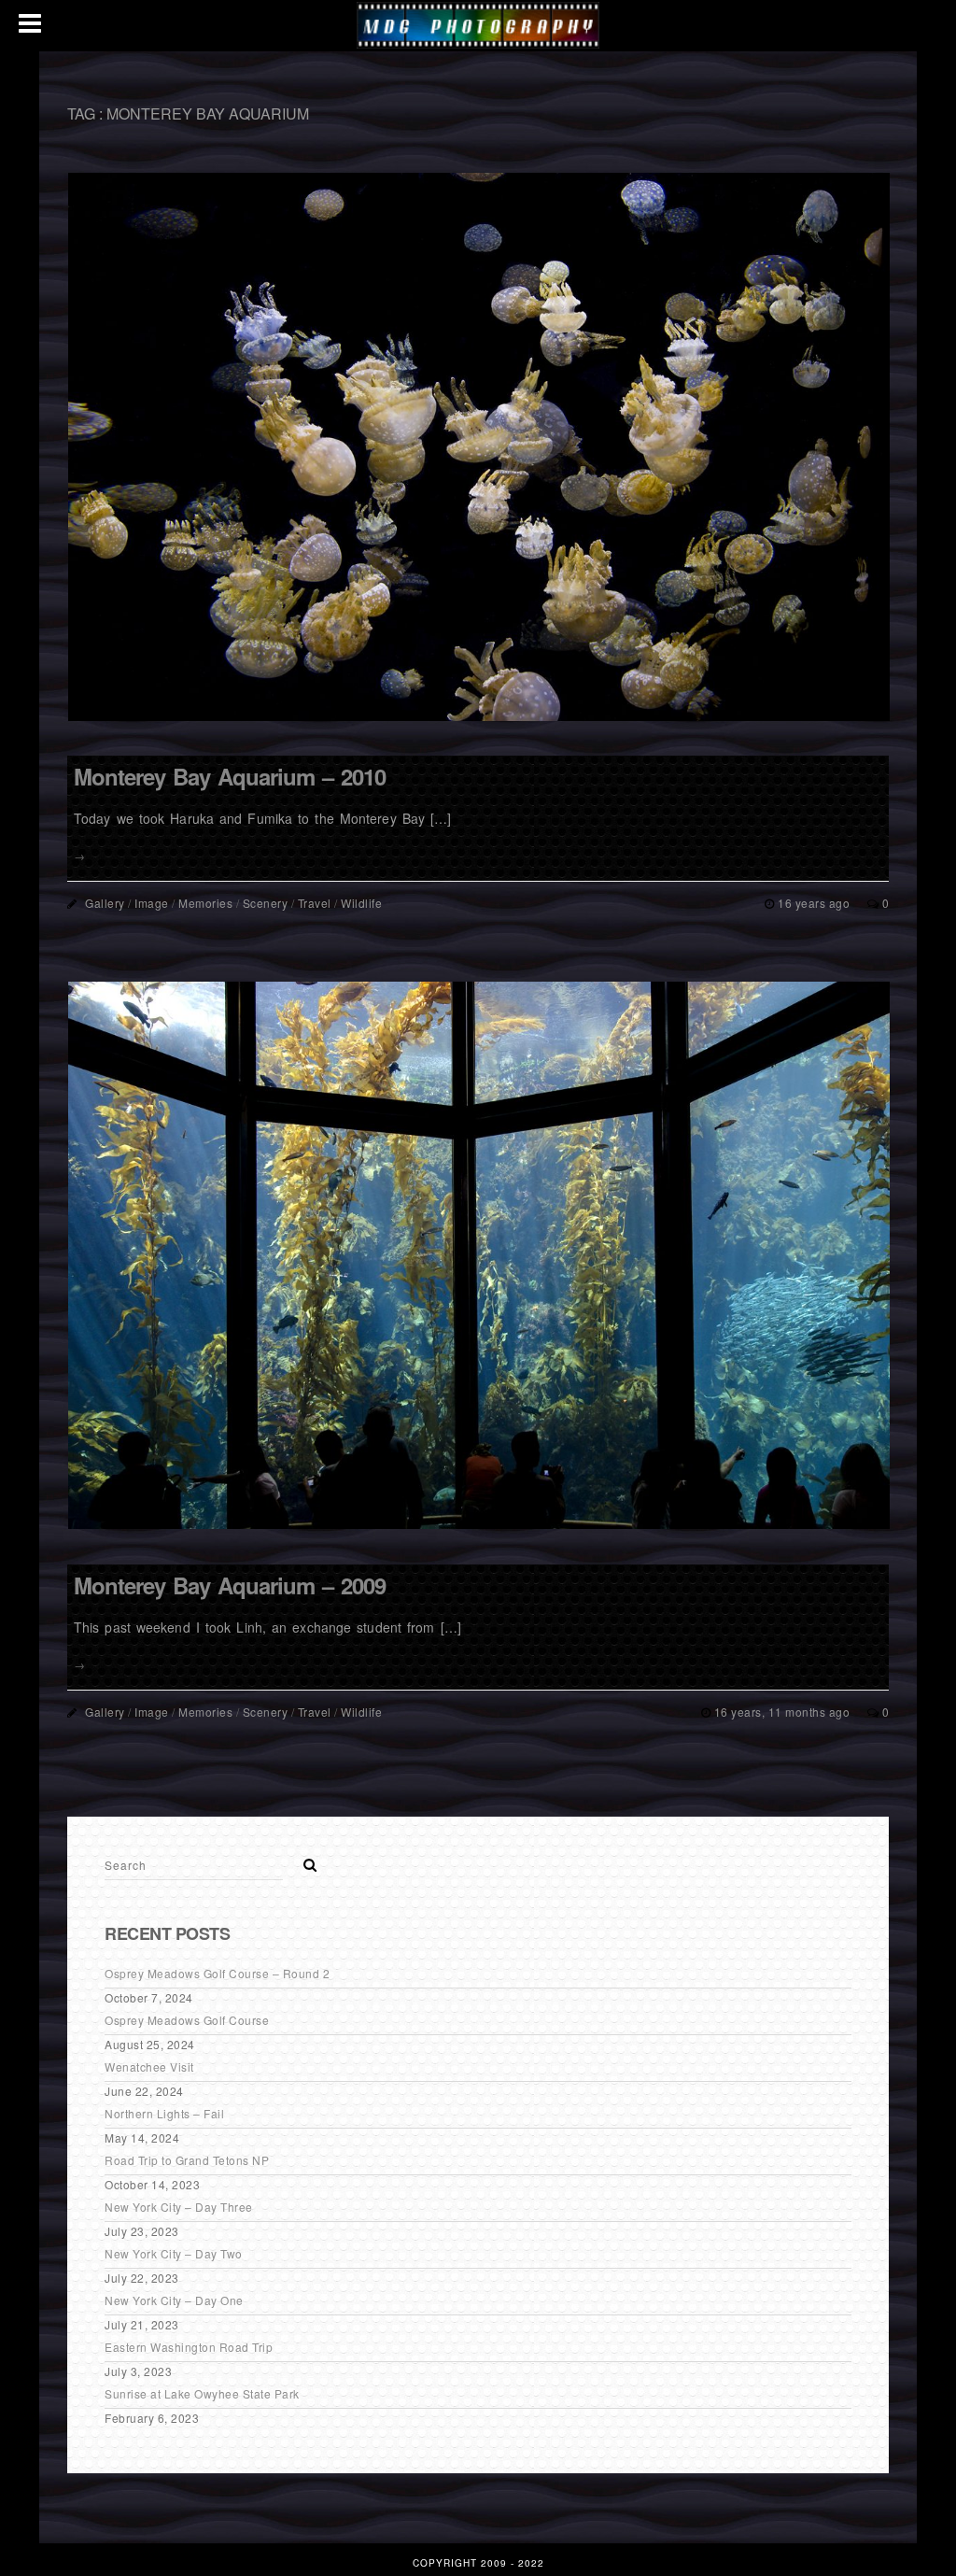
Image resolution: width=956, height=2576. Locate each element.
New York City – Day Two (174, 2253)
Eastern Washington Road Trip (189, 2347)
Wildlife (361, 903)
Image (152, 903)
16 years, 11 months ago (784, 1712)
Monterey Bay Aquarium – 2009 (230, 1585)
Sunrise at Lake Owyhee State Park (202, 2393)
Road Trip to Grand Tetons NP (187, 2160)
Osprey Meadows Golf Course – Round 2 (217, 1973)
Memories (205, 903)
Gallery (105, 903)
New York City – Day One (174, 2300)
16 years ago (815, 903)
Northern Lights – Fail (164, 2113)
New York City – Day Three (179, 2207)
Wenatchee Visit (149, 2066)
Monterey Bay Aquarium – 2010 (230, 776)
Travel (315, 903)
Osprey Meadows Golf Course (187, 2020)
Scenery (266, 903)
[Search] (303, 1860)
